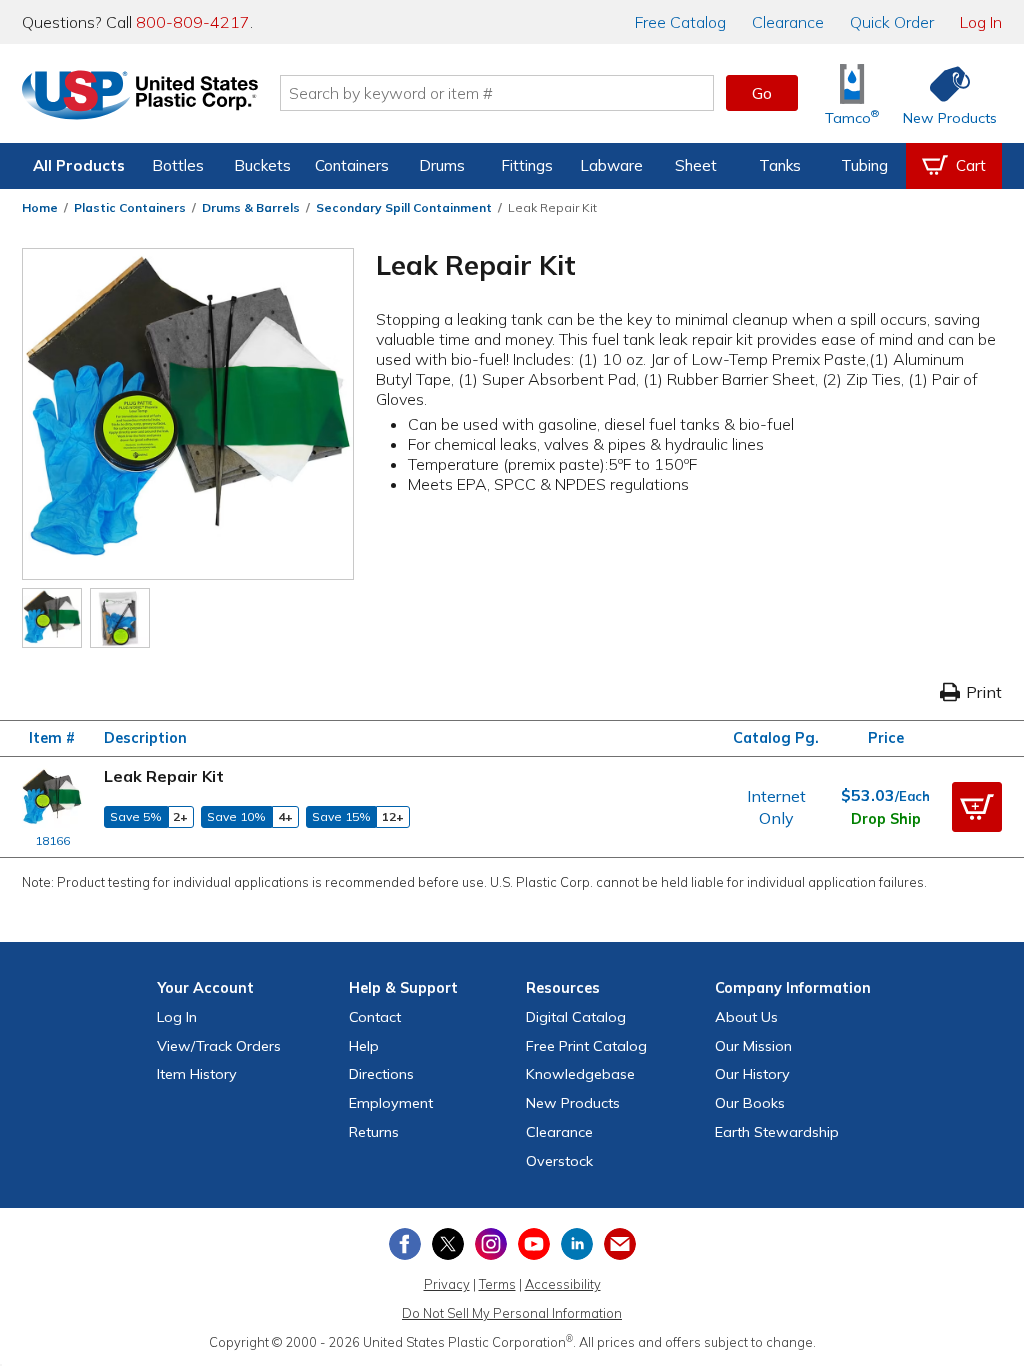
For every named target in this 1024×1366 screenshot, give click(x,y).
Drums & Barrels (251, 207)
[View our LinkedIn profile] (577, 1244)
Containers (352, 165)
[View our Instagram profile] (491, 1244)
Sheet (696, 165)
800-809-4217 (193, 22)
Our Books (750, 1103)
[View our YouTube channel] (534, 1244)
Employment (391, 1103)
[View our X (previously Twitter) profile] (448, 1244)
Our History (752, 1074)
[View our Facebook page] (405, 1244)
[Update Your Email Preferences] (620, 1244)
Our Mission (753, 1046)
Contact (375, 1017)
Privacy (447, 1284)
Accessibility (563, 1284)
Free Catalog (586, 1046)
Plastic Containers (130, 207)
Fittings (527, 165)
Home (40, 207)
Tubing (864, 165)
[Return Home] (140, 97)
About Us (746, 1017)
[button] (977, 807)
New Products (573, 1103)
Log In (981, 22)
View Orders (219, 1046)
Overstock (559, 1161)
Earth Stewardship (777, 1132)
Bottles (178, 165)
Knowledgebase (580, 1074)
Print (984, 692)
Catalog (680, 22)
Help (364, 1046)
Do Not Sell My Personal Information (512, 1313)
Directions (381, 1074)
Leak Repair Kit (164, 776)
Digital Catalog (576, 1017)
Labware (611, 165)
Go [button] (762, 93)
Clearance (788, 22)
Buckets (262, 165)
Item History (197, 1074)
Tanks (780, 165)
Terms (497, 1284)
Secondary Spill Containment (404, 207)
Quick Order (892, 22)
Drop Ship (886, 819)
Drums (442, 165)
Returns (374, 1132)
